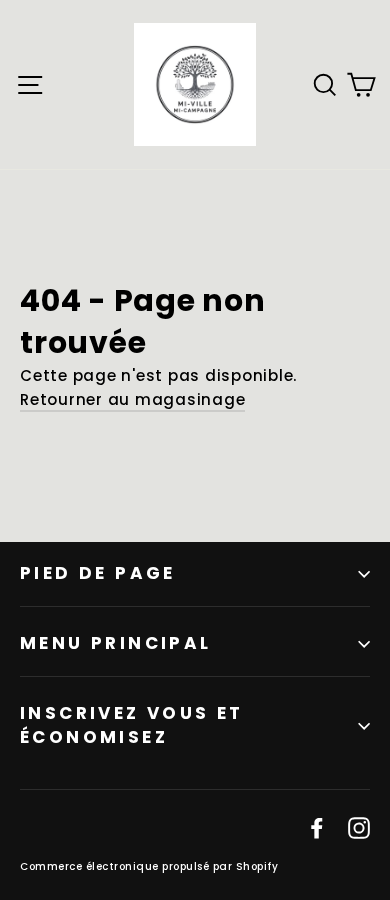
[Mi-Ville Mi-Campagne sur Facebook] (317, 827)
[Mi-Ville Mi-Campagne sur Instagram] (359, 827)
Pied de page (98, 573)
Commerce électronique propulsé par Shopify (149, 866)
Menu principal (116, 643)
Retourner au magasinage (132, 399)
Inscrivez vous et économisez (132, 725)
